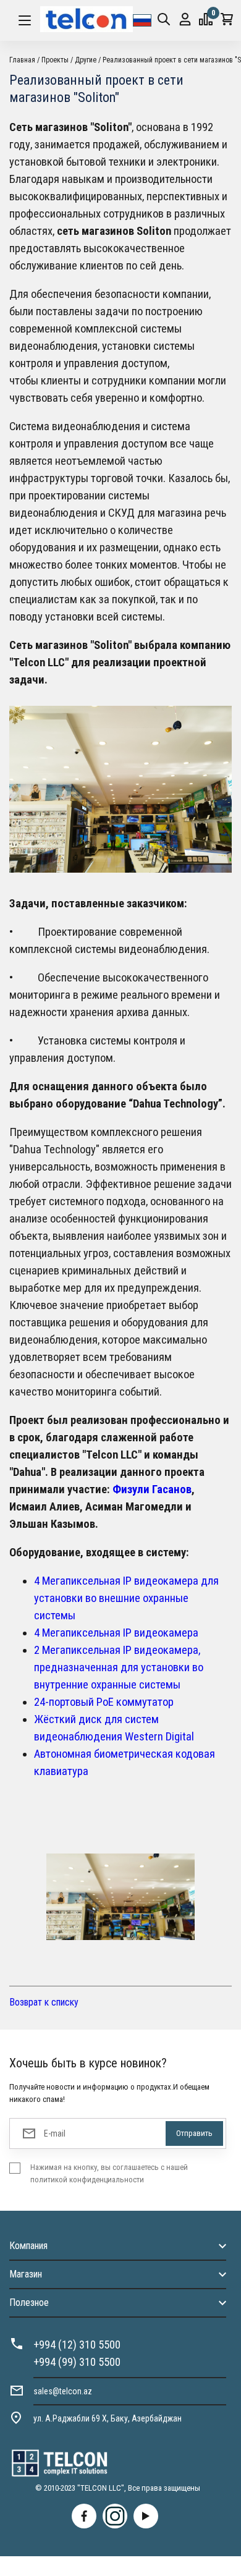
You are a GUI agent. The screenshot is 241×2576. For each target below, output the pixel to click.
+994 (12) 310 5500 (77, 2345)
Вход (185, 20)
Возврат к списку (44, 2002)
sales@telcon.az (63, 2391)
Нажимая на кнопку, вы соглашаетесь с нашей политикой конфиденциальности (109, 2173)
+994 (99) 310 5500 (77, 2362)
